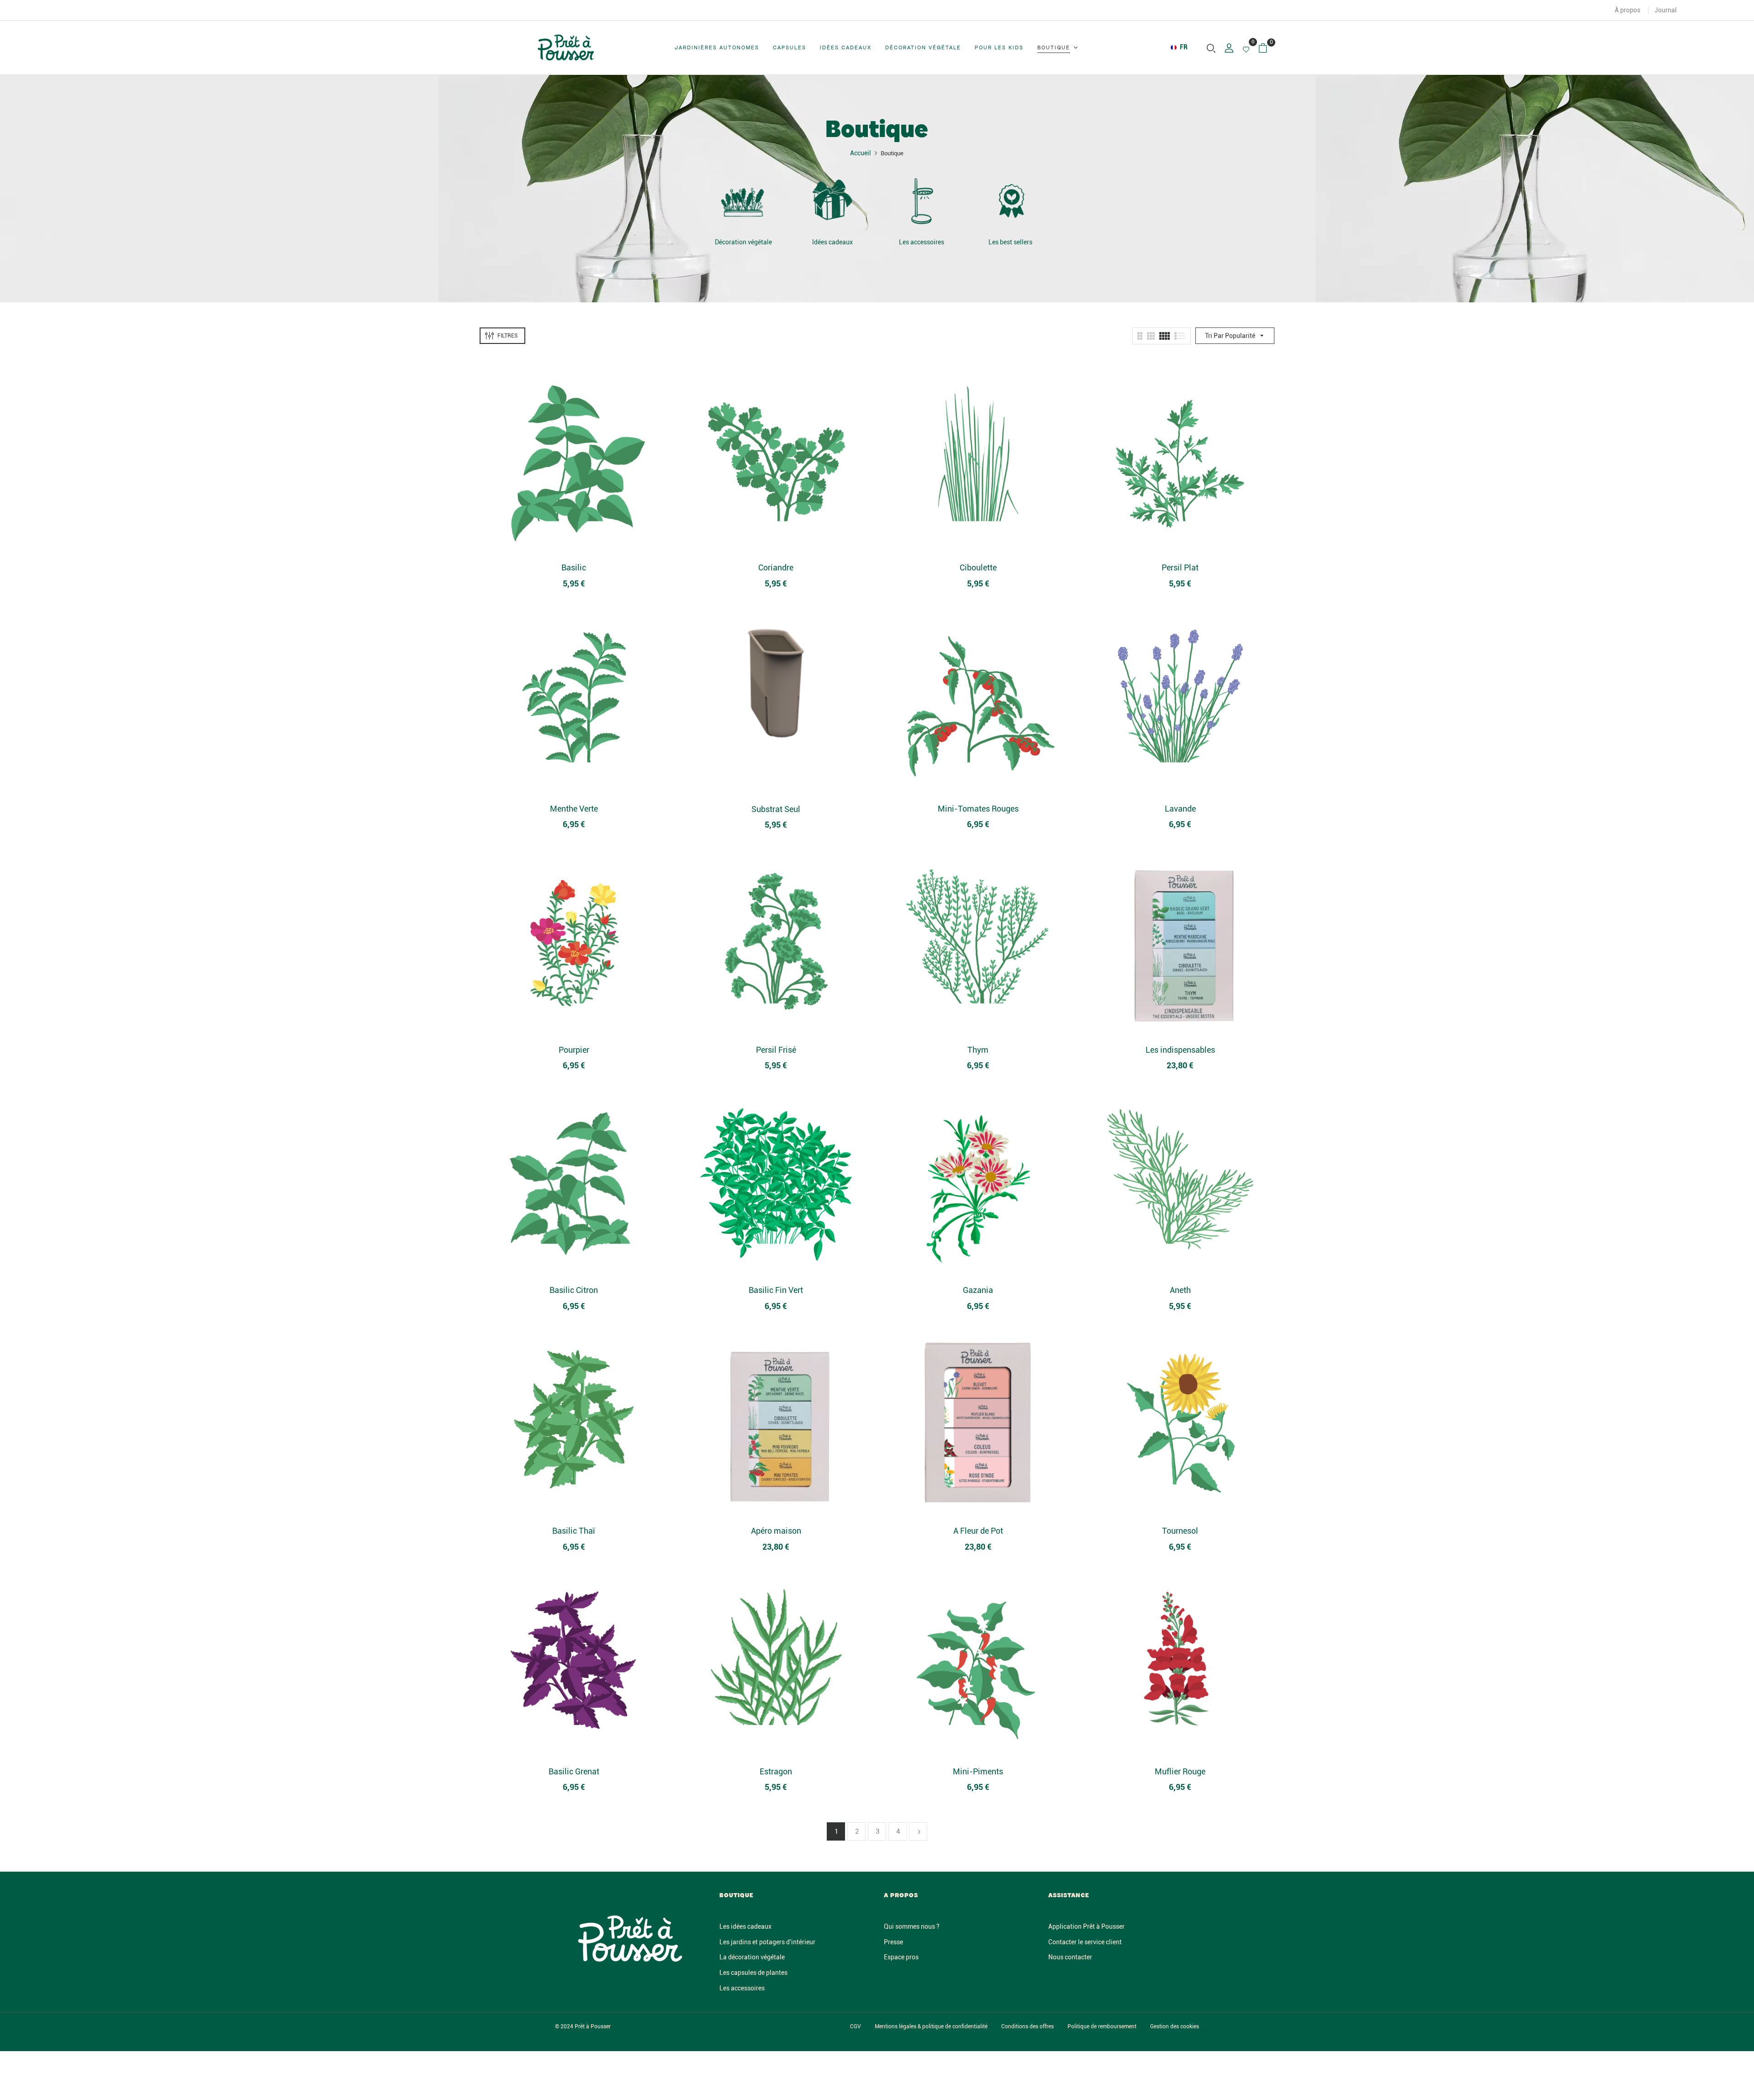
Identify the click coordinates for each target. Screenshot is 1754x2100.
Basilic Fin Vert (776, 1290)
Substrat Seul (776, 809)
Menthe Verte (574, 809)
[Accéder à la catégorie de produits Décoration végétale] (743, 201)
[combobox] (1179, 47)
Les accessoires (922, 242)
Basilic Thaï (574, 1531)
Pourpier (574, 1050)
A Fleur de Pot (978, 1531)
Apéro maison (776, 1531)
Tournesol (1180, 1531)
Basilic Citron (574, 1290)
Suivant (918, 1831)
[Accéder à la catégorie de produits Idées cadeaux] (832, 201)
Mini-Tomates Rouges (978, 809)
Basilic (574, 567)
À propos (1627, 10)
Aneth (1180, 1290)
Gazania (978, 1290)
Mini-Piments (978, 1771)
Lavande (1180, 809)
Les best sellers (1010, 242)
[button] (1266, 48)
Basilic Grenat (574, 1771)
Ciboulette (978, 567)
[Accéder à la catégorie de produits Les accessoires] (922, 201)
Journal (1666, 10)
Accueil (861, 153)
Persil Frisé (776, 1050)
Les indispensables (1180, 1050)
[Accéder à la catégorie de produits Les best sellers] (1011, 201)
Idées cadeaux (832, 242)
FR (1184, 47)
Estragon (776, 1771)
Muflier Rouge (1180, 1771)
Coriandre (776, 567)
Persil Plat (1180, 567)
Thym (978, 1050)
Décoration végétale (743, 242)
